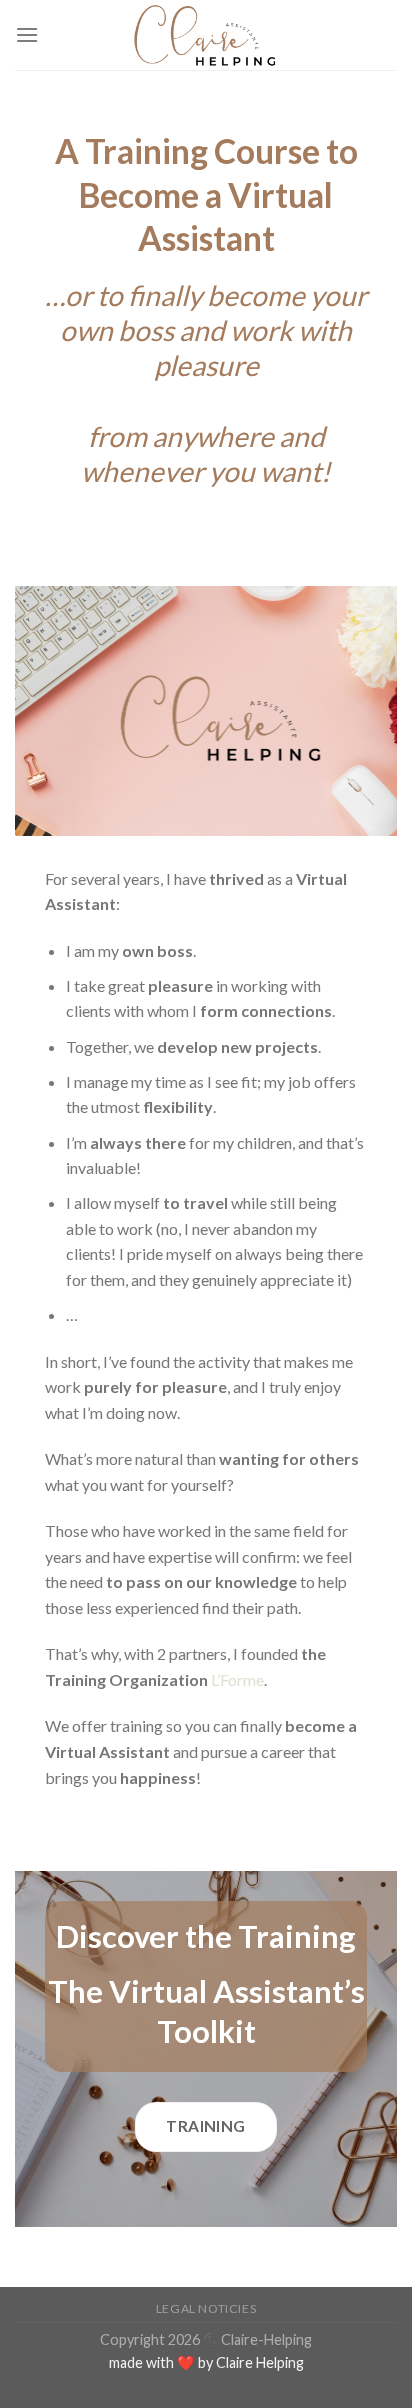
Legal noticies (206, 2308)
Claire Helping (260, 2362)
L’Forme (237, 1679)
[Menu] (27, 34)
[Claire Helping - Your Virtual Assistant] (206, 35)
